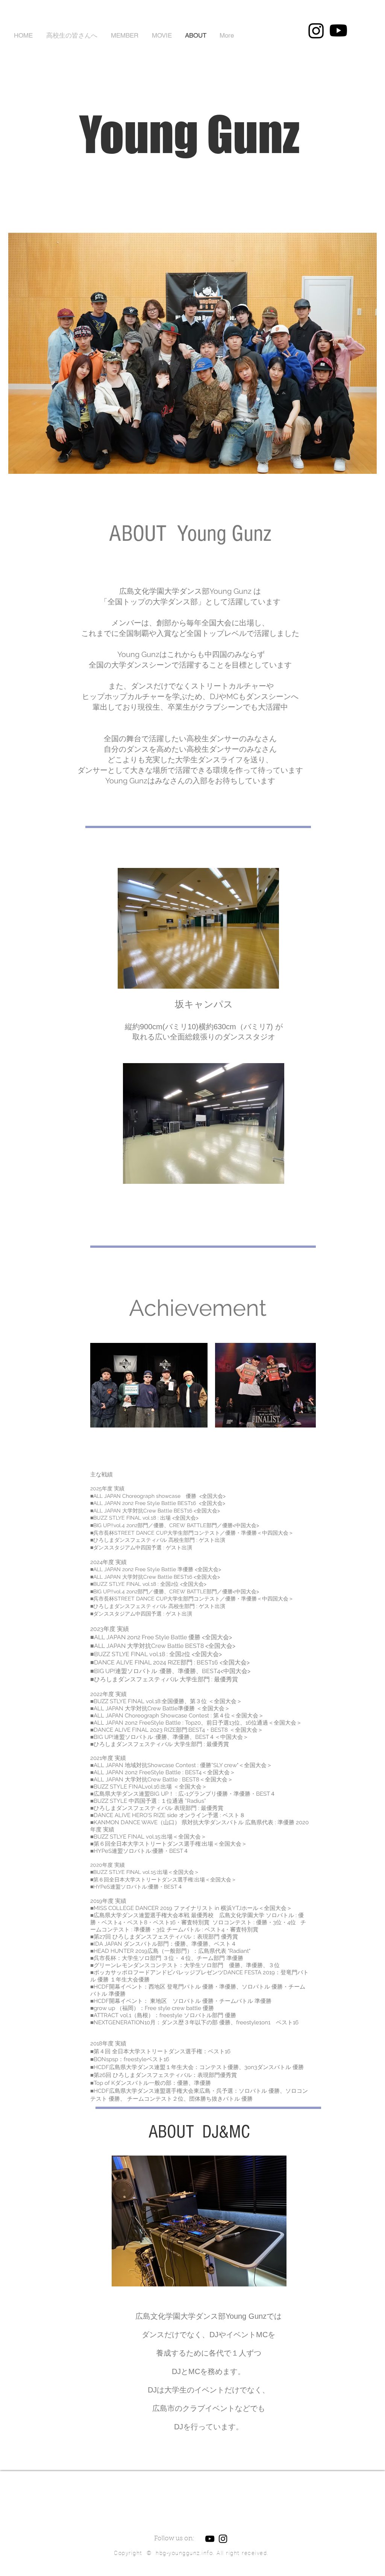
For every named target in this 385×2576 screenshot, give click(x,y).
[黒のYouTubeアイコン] (210, 2539)
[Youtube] (338, 30)
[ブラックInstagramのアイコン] (223, 2539)
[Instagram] (316, 30)
